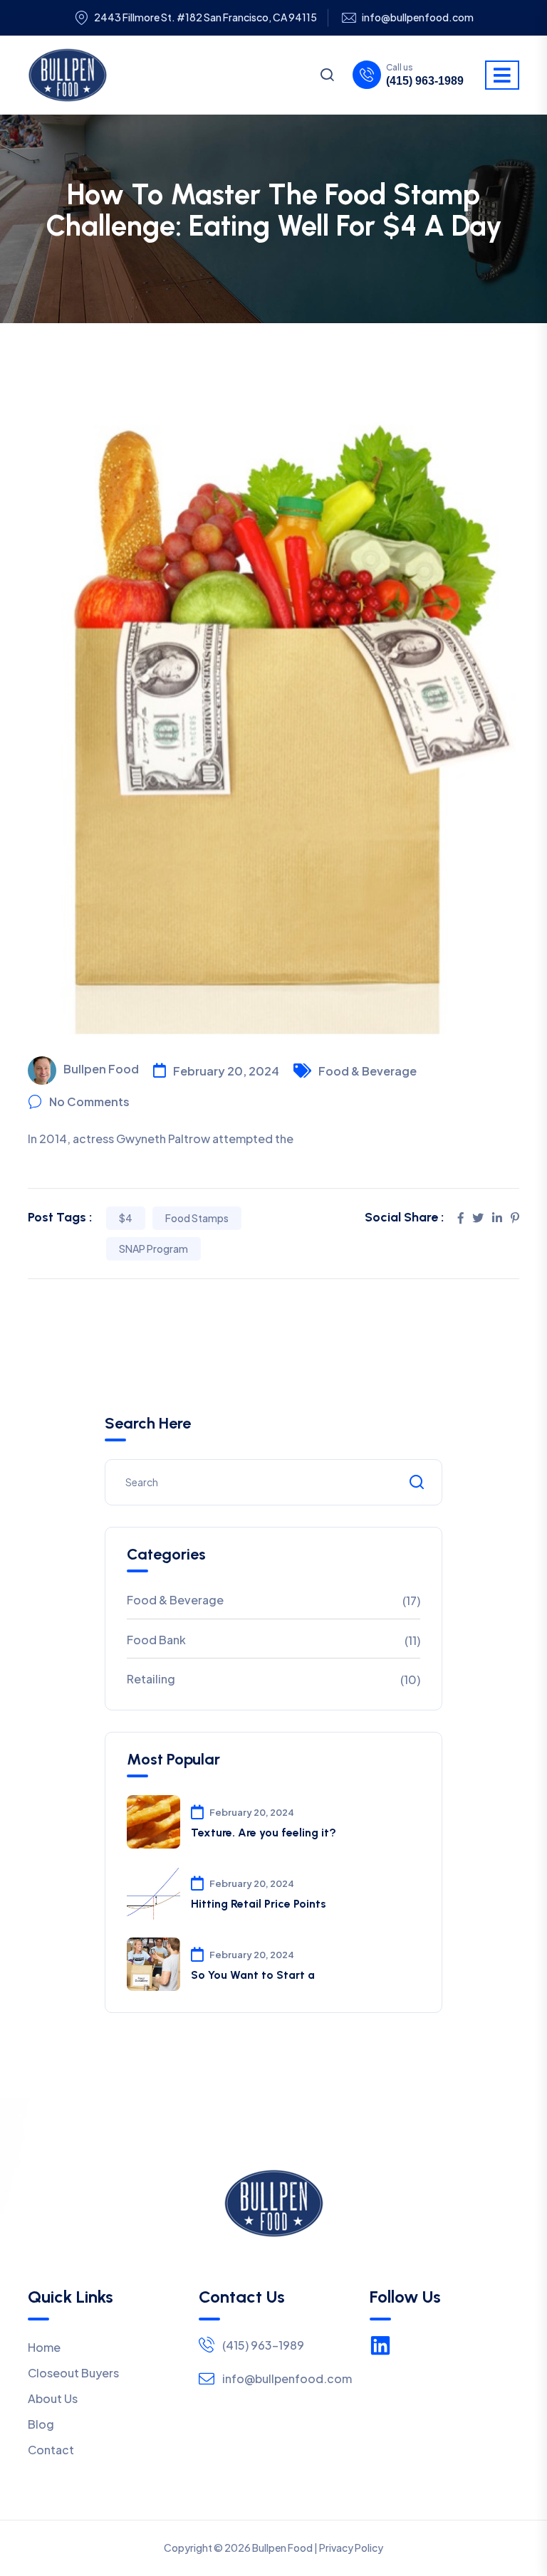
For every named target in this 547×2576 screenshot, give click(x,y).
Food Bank (156, 1640)
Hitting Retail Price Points (259, 1904)
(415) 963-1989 (425, 81)
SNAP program (153, 1248)
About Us (53, 2398)
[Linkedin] (380, 2345)
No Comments (89, 1102)
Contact (51, 2450)
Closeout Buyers (73, 2373)
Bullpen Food (101, 1069)
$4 (126, 1218)
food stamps (197, 1218)
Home (44, 2347)
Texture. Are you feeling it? (264, 1833)
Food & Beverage (368, 1071)
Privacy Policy (351, 2548)
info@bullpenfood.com (418, 17)
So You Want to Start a (253, 1975)
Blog (41, 2424)
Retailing (151, 1679)
